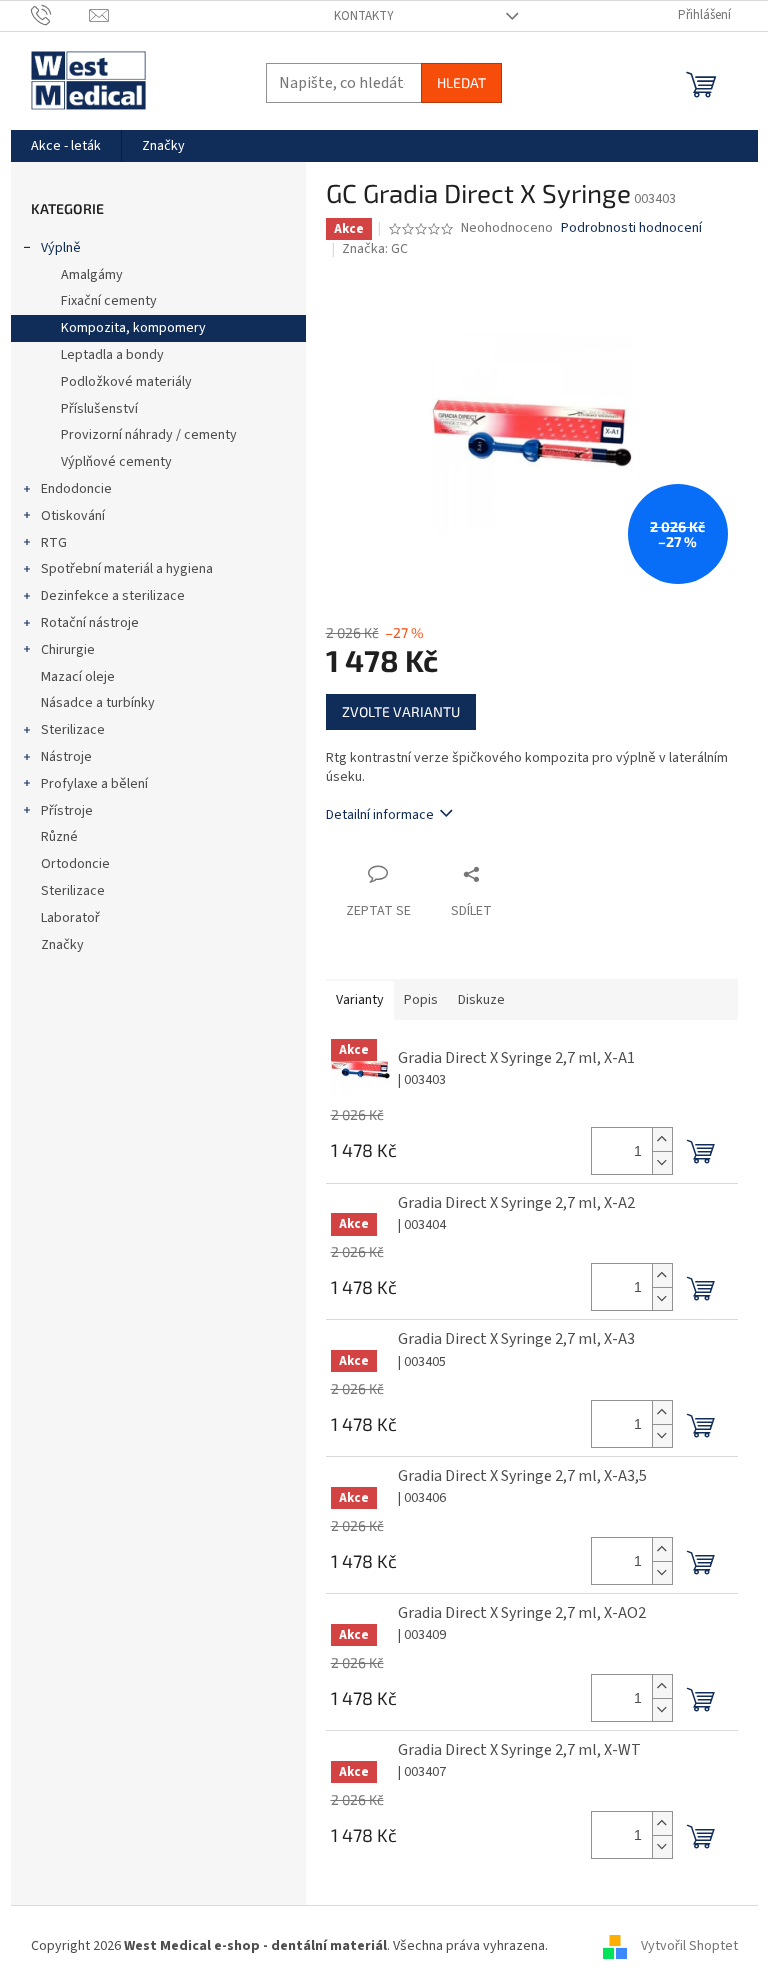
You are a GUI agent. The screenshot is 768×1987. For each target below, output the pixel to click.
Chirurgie (68, 650)
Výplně (61, 248)
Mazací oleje (78, 677)
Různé (59, 837)
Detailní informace (380, 815)
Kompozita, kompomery (133, 328)
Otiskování (73, 516)
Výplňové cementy (116, 462)
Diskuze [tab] (481, 1000)
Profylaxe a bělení (94, 784)
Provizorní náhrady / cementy (149, 435)
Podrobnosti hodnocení (631, 228)
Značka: (375, 249)
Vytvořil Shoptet (689, 1946)
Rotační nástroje (90, 623)
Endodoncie (76, 489)
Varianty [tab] (360, 1000)
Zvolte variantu (401, 711)
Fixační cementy (109, 301)
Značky (62, 945)
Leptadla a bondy (112, 355)
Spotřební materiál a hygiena (127, 569)
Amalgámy (92, 275)
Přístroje (67, 811)
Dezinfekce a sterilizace (113, 596)
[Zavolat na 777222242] (60, 15)
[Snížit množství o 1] (662, 1162)
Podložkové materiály (126, 382)
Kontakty (364, 16)
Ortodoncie (75, 864)
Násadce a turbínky (98, 703)
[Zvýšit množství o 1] (662, 1139)
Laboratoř (70, 918)
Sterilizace (73, 730)
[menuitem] (66, 146)
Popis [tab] (421, 1000)
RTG (54, 543)
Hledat (461, 82)
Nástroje (66, 757)
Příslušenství (99, 409)
